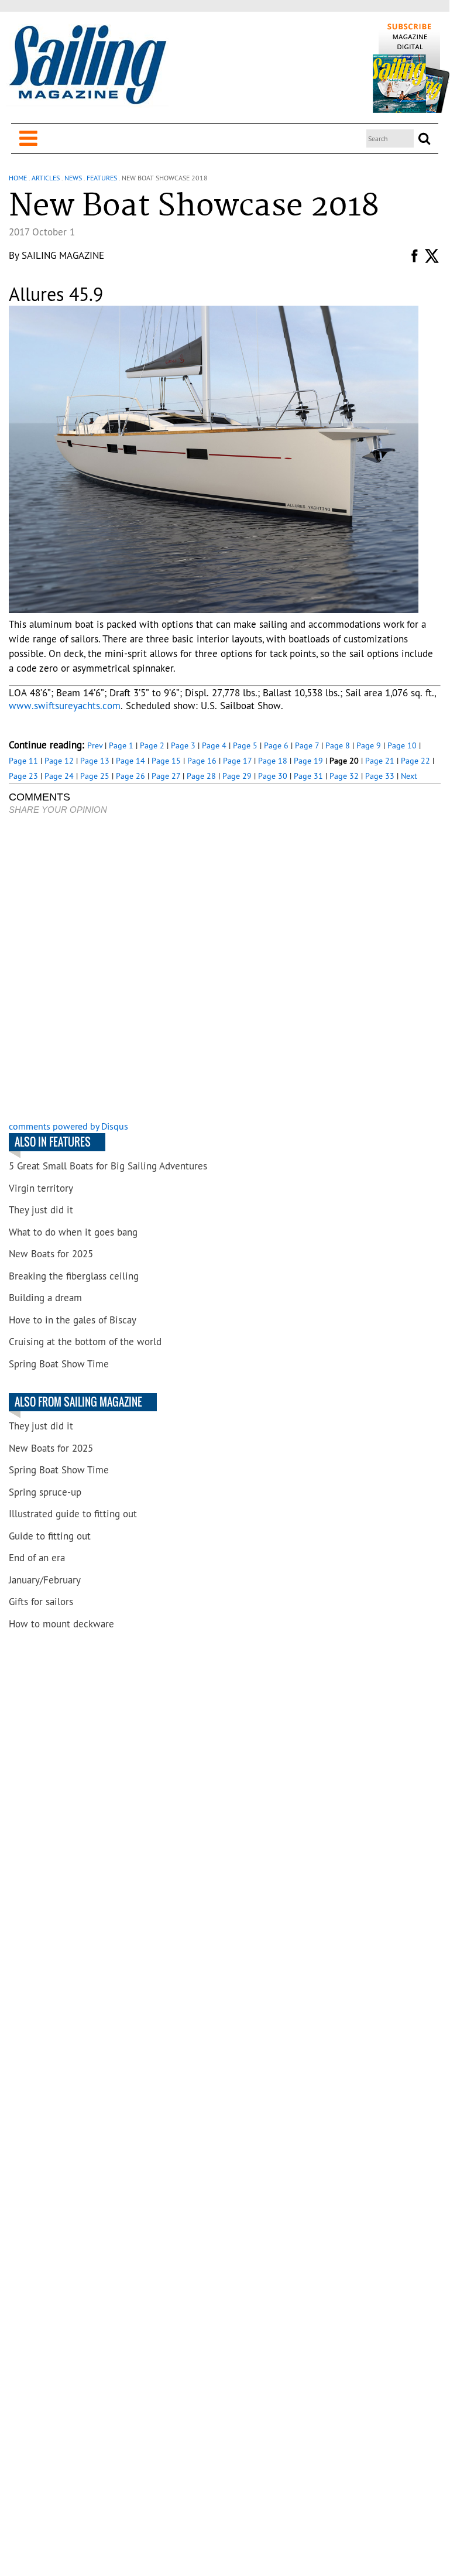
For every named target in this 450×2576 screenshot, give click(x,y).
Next (409, 776)
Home (18, 178)
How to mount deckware (61, 1624)
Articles (46, 178)
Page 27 (166, 776)
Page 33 (380, 776)
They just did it (41, 1210)
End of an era (37, 1558)
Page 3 (183, 745)
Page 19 (308, 761)
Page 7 (307, 745)
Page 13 (95, 761)
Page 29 (237, 776)
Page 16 (202, 761)
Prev (95, 745)
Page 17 (237, 761)
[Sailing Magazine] (87, 66)
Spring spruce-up (45, 1492)
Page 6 (276, 745)
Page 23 (23, 776)
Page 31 (308, 776)
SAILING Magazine (63, 255)
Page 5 (245, 745)
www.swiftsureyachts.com (65, 706)
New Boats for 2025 (51, 1254)
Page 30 (273, 776)
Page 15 (166, 761)
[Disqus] (224, 969)
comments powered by (68, 1126)
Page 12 (59, 761)
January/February (45, 1580)
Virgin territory (41, 1188)
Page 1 (121, 745)
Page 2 (152, 745)
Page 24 (59, 776)
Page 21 (380, 761)
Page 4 (214, 745)
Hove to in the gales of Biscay (73, 1320)
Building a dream (45, 1298)
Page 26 (130, 776)
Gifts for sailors (41, 1602)
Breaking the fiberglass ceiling (74, 1276)
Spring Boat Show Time (59, 1364)
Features (102, 178)
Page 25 (95, 776)
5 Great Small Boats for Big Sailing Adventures (108, 1166)
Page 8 (338, 745)
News (73, 178)
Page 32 (344, 776)
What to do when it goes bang (73, 1232)
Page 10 (402, 745)
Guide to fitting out (50, 1536)
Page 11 (23, 761)
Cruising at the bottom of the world (85, 1342)
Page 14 (130, 761)
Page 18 (273, 761)
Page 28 (201, 776)
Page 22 (415, 761)
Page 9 (369, 745)
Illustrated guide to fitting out (73, 1514)
